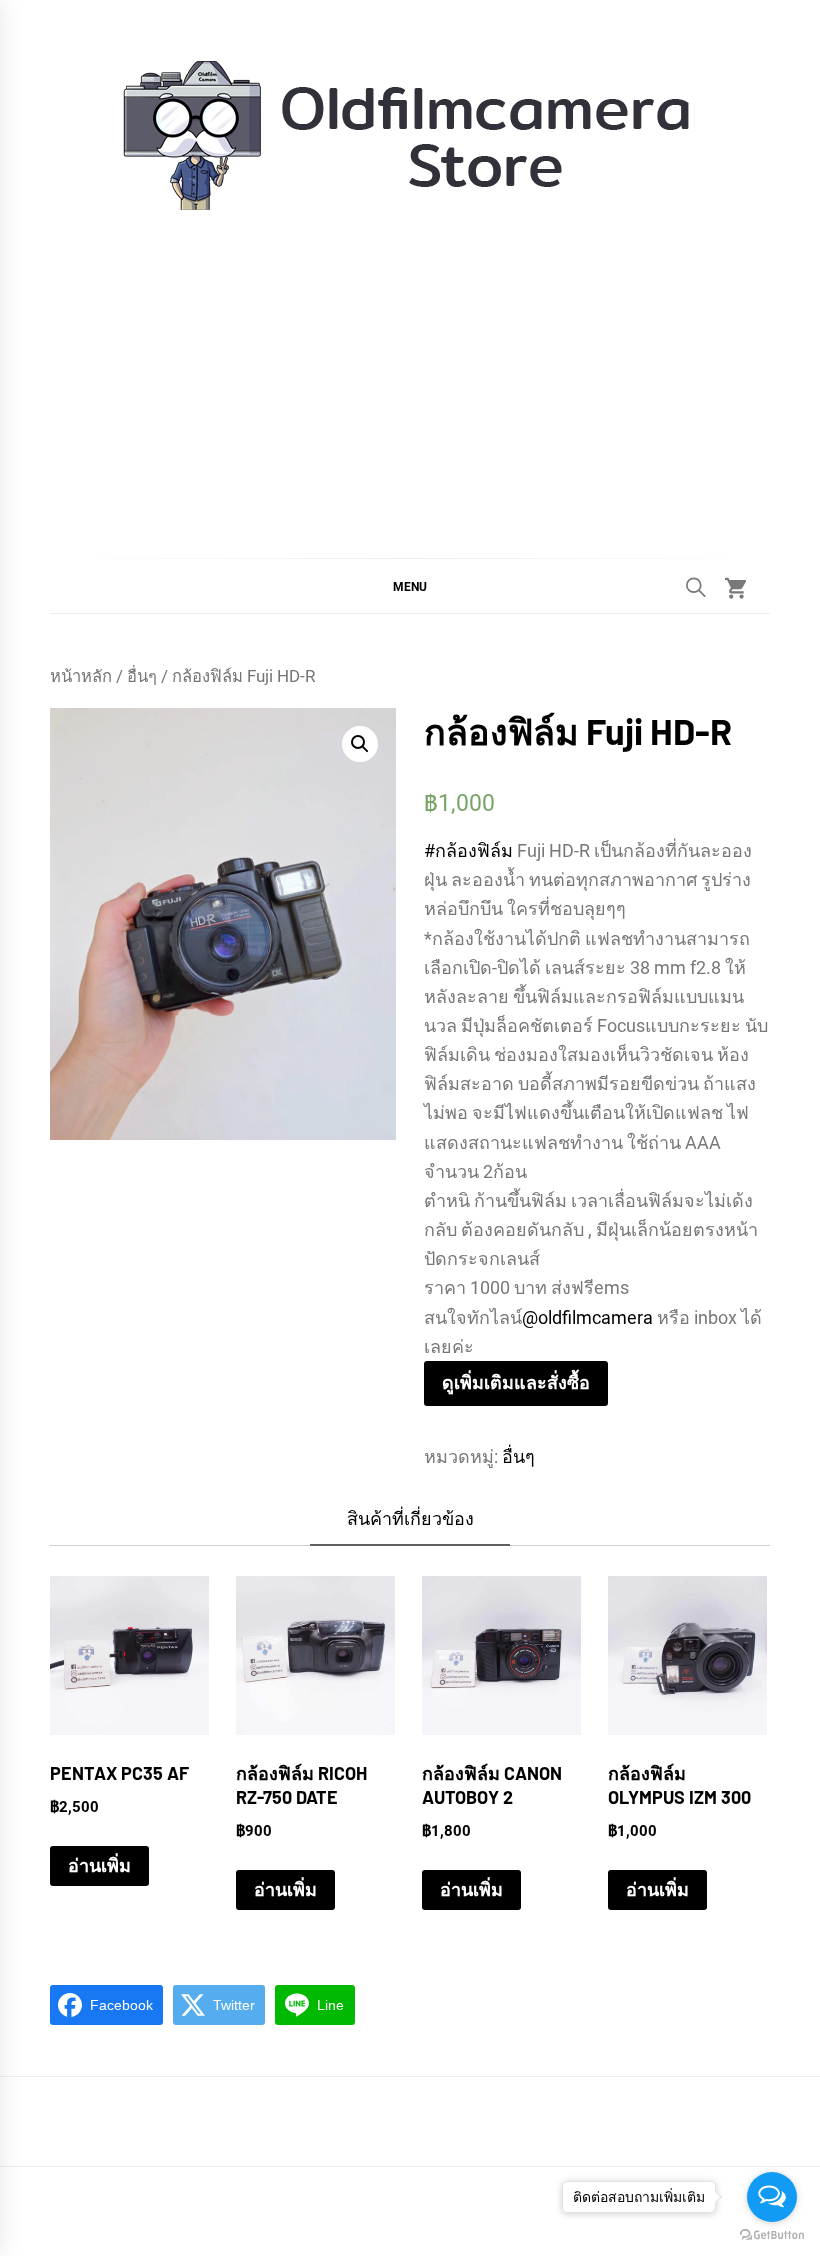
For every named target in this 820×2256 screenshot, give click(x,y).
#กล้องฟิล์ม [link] (468, 850)
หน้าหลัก (81, 676)
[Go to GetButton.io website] (772, 2235)
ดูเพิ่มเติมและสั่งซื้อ (516, 1382)
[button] (410, 586)
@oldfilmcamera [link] (587, 1317)
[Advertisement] (410, 368)
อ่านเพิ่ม (99, 1865)
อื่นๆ (142, 676)
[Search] (696, 587)
